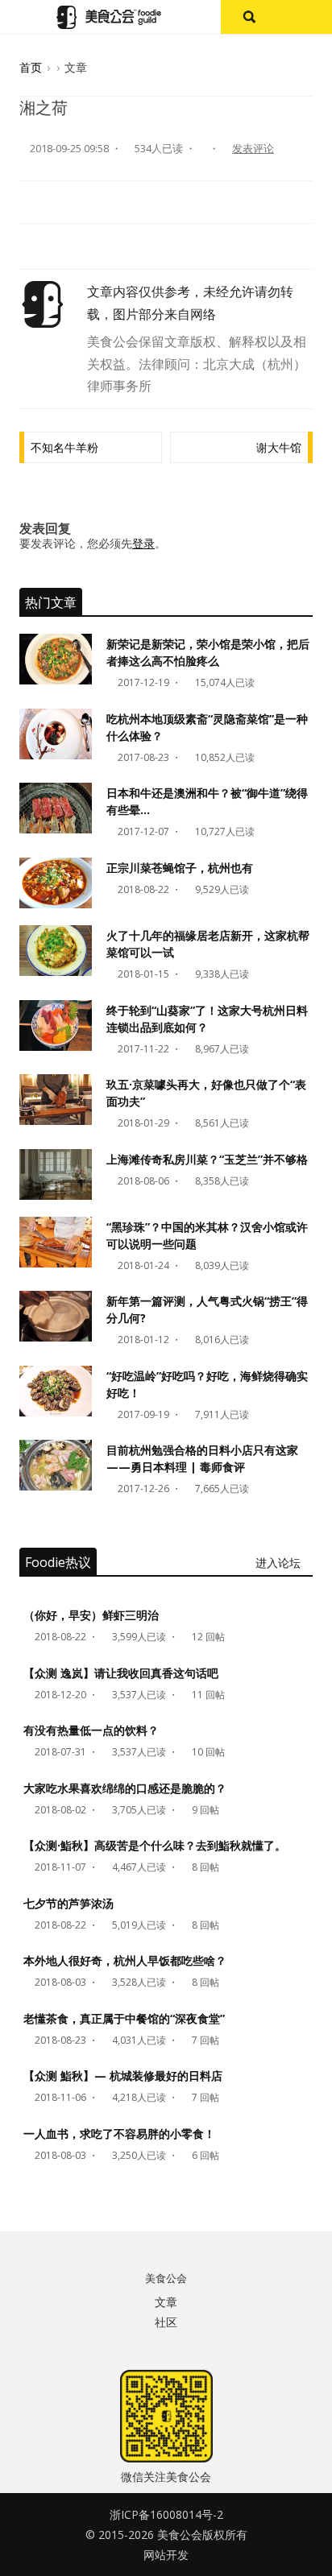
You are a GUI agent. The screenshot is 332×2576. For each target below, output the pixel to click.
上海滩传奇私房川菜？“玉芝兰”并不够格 (207, 1159)
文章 (166, 2302)
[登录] (304, 17)
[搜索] (249, 17)
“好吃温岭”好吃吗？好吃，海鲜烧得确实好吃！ (207, 1384)
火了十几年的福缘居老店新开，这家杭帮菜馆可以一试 (208, 944)
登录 (143, 543)
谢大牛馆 (279, 447)
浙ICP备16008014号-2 (166, 2514)
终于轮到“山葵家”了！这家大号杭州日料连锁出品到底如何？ (207, 1019)
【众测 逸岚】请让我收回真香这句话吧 (121, 1673)
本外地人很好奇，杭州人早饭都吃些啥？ (125, 1960)
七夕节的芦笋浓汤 (68, 1903)
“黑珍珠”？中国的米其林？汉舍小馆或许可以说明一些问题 (207, 1235)
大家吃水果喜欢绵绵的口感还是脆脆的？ (125, 1788)
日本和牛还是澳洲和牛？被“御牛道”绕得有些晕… (207, 801)
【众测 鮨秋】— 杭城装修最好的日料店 (123, 2076)
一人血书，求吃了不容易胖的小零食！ (119, 2134)
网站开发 (166, 2555)
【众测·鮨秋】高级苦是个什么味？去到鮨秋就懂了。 (155, 1845)
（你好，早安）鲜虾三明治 (91, 1615)
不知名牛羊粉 (64, 447)
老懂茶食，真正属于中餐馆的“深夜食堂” (124, 2018)
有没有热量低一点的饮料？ (91, 1730)
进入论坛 (280, 1563)
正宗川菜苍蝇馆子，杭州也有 (180, 868)
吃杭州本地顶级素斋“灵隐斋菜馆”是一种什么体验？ (207, 727)
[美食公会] (109, 17)
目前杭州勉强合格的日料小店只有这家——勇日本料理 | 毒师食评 (202, 1458)
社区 (166, 2322)
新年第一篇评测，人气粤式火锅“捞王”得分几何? (207, 1309)
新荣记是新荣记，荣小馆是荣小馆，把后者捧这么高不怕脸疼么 (208, 652)
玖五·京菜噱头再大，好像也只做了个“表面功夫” (206, 1093)
